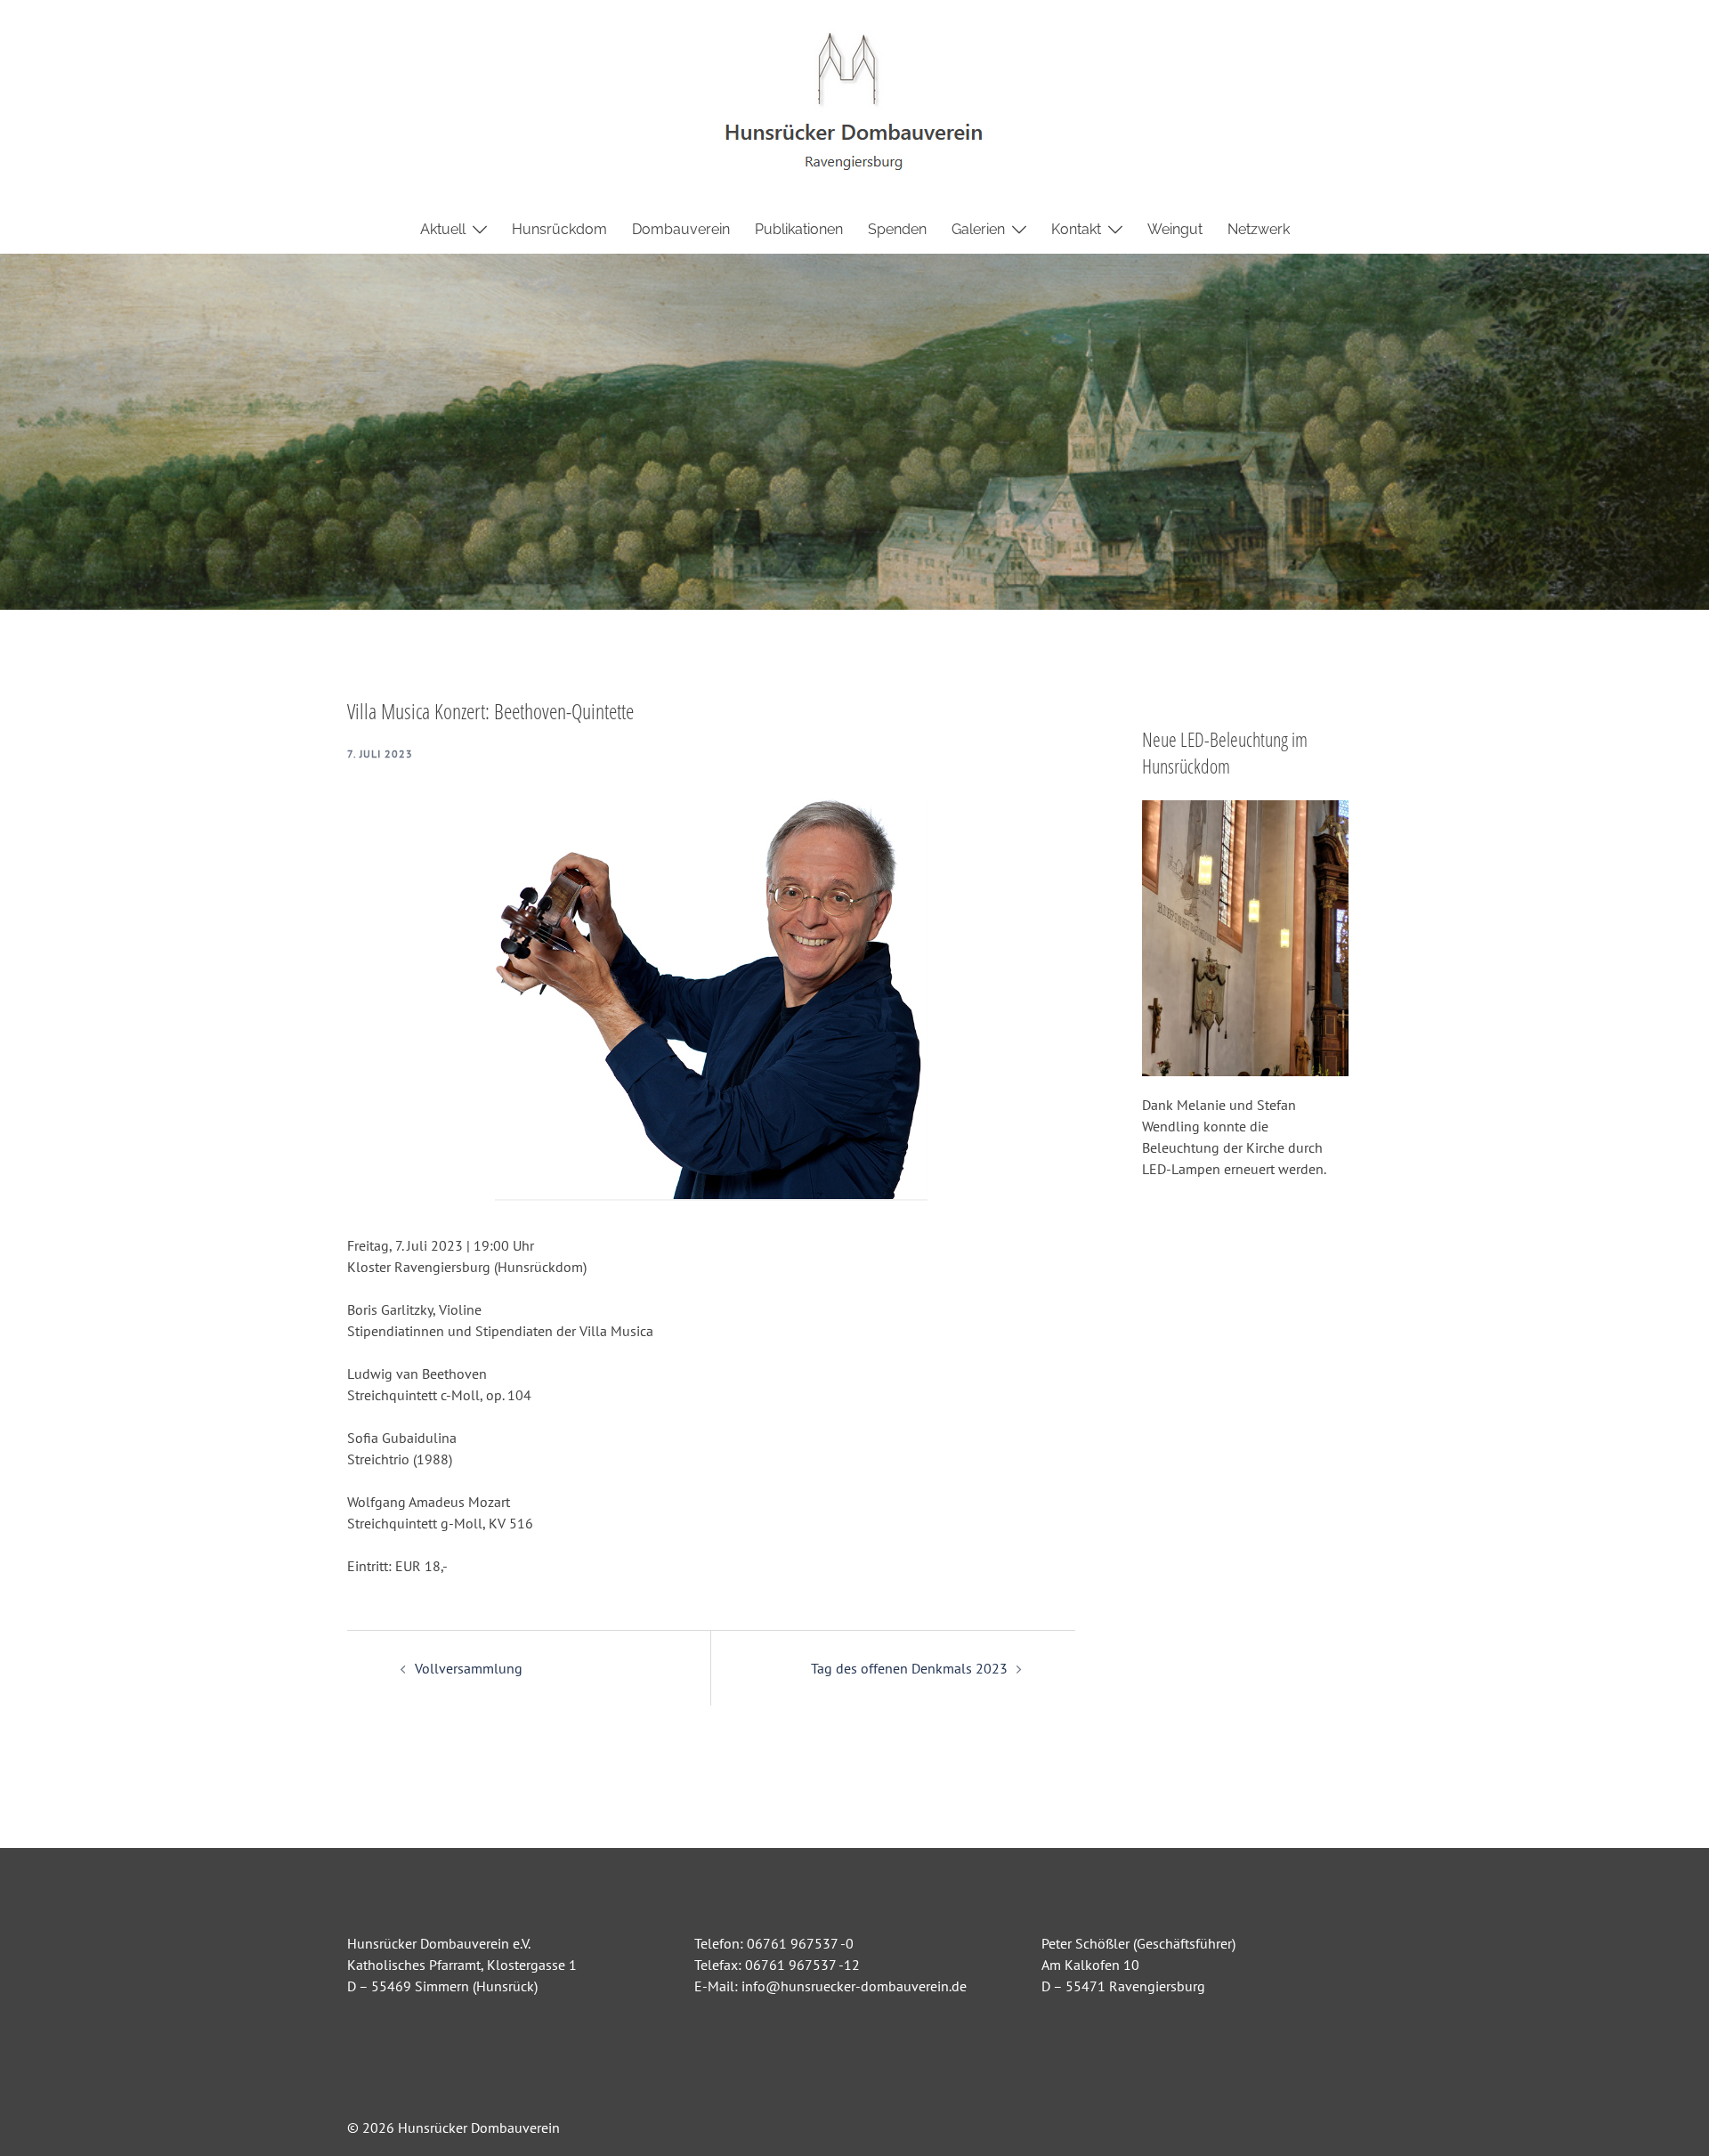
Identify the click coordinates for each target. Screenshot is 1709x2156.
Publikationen (799, 229)
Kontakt (1076, 229)
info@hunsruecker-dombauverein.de (854, 1986)
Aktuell (443, 229)
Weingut (1175, 229)
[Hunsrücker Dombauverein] (854, 101)
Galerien (978, 229)
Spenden (897, 229)
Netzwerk (1259, 229)
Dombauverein (681, 229)
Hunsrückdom (559, 229)
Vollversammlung (469, 1668)
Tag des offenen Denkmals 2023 (909, 1668)
